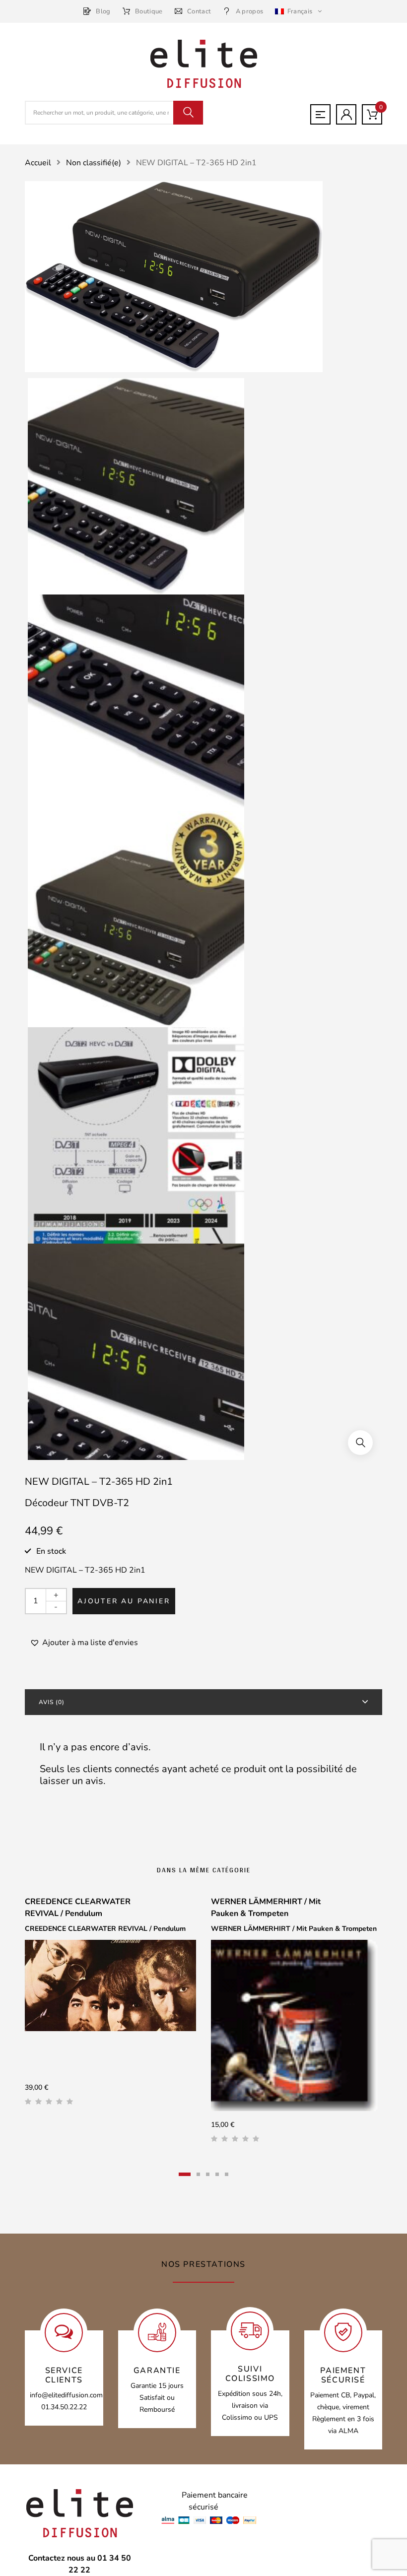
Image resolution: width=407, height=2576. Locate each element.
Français (300, 11)
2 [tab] (198, 2174)
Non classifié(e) (94, 163)
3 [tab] (208, 2174)
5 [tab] (227, 2174)
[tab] (203, 1702)
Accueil (38, 163)
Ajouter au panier (124, 1601)
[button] (360, 1443)
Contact (199, 11)
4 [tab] (217, 2174)
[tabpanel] (110, 2005)
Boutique (149, 11)
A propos (249, 11)
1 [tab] (185, 2174)
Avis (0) (52, 1702)
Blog (103, 11)
